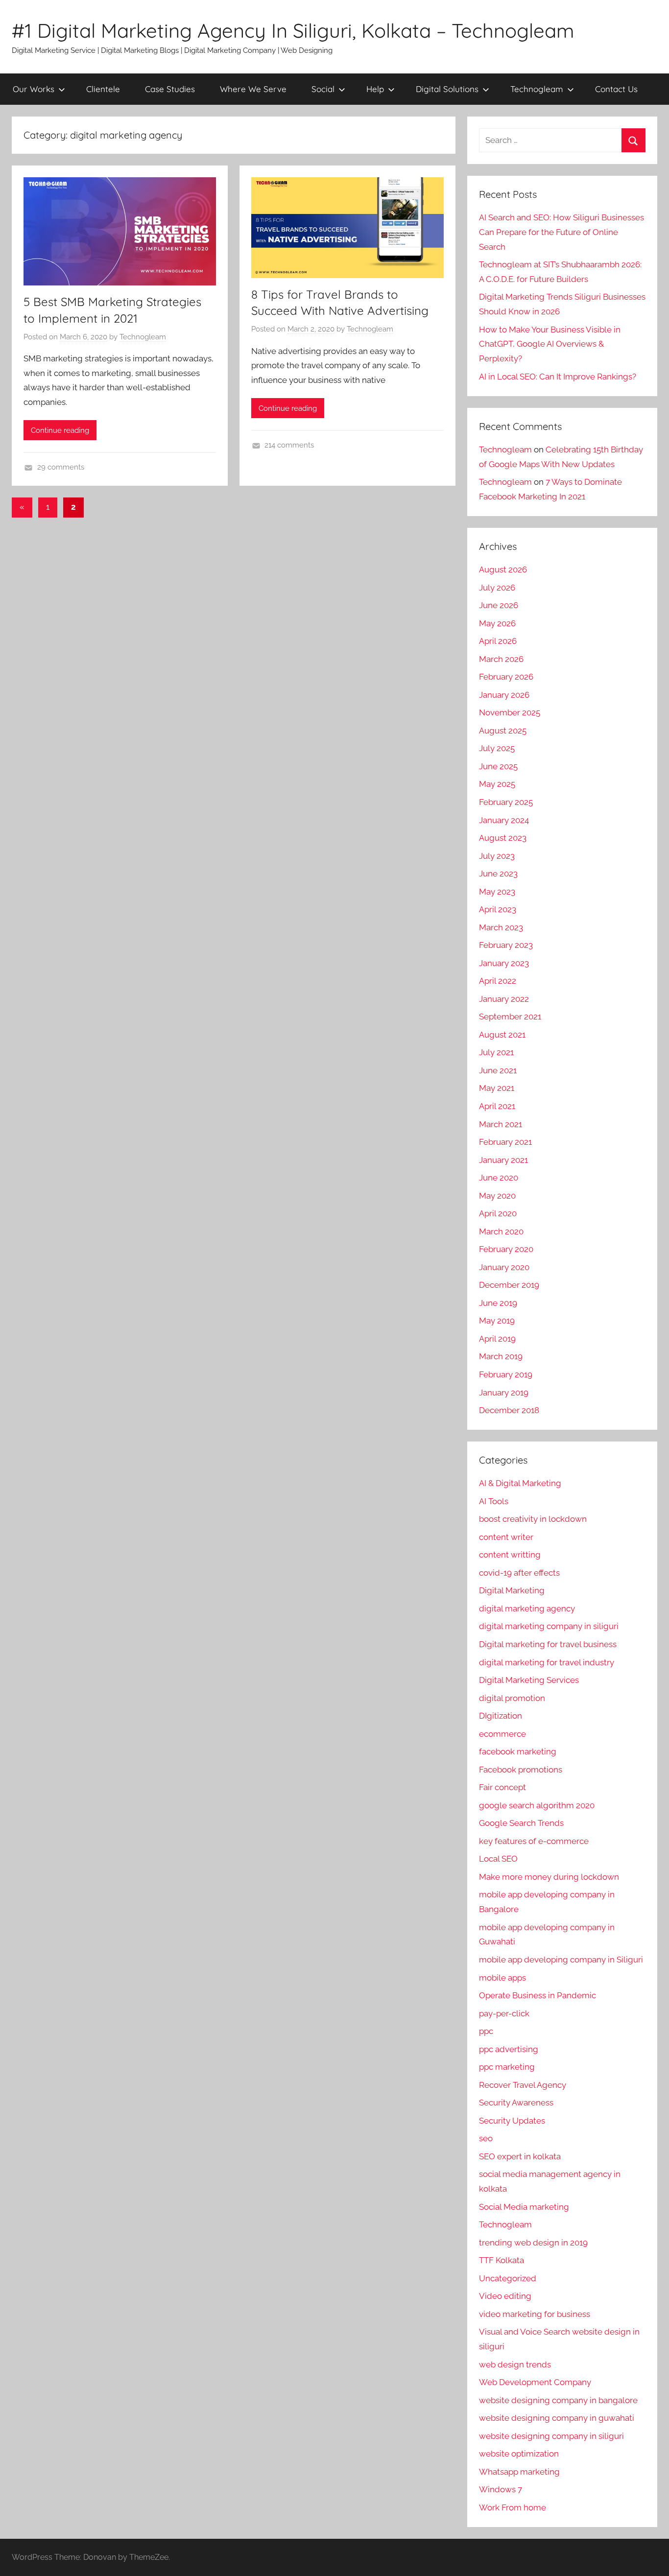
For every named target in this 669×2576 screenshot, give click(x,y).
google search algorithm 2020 (537, 1805)
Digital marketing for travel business (548, 1644)
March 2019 (501, 1356)
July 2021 (496, 1052)
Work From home (513, 2507)
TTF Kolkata (502, 2260)
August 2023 (503, 838)
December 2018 (509, 1410)
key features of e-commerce (534, 1841)
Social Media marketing (524, 2207)
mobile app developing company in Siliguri (561, 1960)
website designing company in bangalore (558, 2400)
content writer (506, 1537)
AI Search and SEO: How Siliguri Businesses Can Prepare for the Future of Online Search (561, 232)
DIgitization (501, 1716)
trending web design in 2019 (533, 2243)
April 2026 (498, 641)
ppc (486, 2031)
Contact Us (616, 89)
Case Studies (170, 89)
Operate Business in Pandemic (538, 1995)
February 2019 (506, 1374)
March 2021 (501, 1124)
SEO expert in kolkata (520, 2156)
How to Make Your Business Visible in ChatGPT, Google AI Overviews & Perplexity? (550, 344)
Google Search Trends (521, 1823)
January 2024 (504, 820)
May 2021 (497, 1088)
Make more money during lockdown (549, 1877)
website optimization (519, 2454)
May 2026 (497, 623)
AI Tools (494, 1501)
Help (375, 89)
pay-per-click (504, 2013)
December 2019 (509, 1285)
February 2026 (506, 677)
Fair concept (502, 1787)
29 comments (61, 467)
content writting (510, 1555)
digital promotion (512, 1698)
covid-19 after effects (519, 1573)
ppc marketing (507, 2067)
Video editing (505, 2296)
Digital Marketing (512, 1590)
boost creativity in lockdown (533, 1519)
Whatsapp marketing (519, 2472)
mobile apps (502, 1978)
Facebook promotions (521, 1770)
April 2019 (497, 1339)
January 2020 (504, 1267)
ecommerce (502, 1734)
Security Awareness (516, 2103)
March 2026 (501, 659)
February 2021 (505, 1142)
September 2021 (510, 1016)
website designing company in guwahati (557, 2418)
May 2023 (497, 892)
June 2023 (498, 874)
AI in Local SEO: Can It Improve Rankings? (558, 377)
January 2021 (503, 1160)
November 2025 (510, 712)
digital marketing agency (527, 1608)
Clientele (103, 89)
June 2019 (498, 1303)
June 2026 (499, 605)
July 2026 (497, 588)
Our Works (34, 89)
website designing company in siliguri (551, 2436)
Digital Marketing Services (529, 1680)
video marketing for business (535, 2314)
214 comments (289, 445)
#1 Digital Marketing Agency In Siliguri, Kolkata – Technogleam (293, 30)
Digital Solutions (447, 89)
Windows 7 (501, 2489)
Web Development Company (535, 2382)
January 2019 (504, 1393)
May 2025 (497, 784)
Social (323, 89)
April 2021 (497, 1106)
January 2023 (504, 963)
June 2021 (498, 1070)
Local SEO (498, 1859)
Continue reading (60, 430)
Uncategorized (508, 2278)
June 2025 (498, 766)
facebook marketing (518, 1751)
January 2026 (504, 695)
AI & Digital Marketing (520, 1483)
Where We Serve (253, 89)
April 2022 (498, 981)
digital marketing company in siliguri (549, 1626)
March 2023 (501, 927)
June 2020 (499, 1178)
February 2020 (506, 1249)
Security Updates (512, 2121)
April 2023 (498, 909)
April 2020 (498, 1213)
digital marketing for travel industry (547, 1662)
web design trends (515, 2364)
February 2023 (506, 945)
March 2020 (501, 1231)
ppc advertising (509, 2049)
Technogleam (537, 89)
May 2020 (497, 1196)
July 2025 (497, 748)
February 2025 (506, 802)
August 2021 (502, 1035)
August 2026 (503, 569)
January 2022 (504, 999)
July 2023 (497, 856)
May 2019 (497, 1321)
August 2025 (503, 731)
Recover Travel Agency (523, 2085)
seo (486, 2138)
